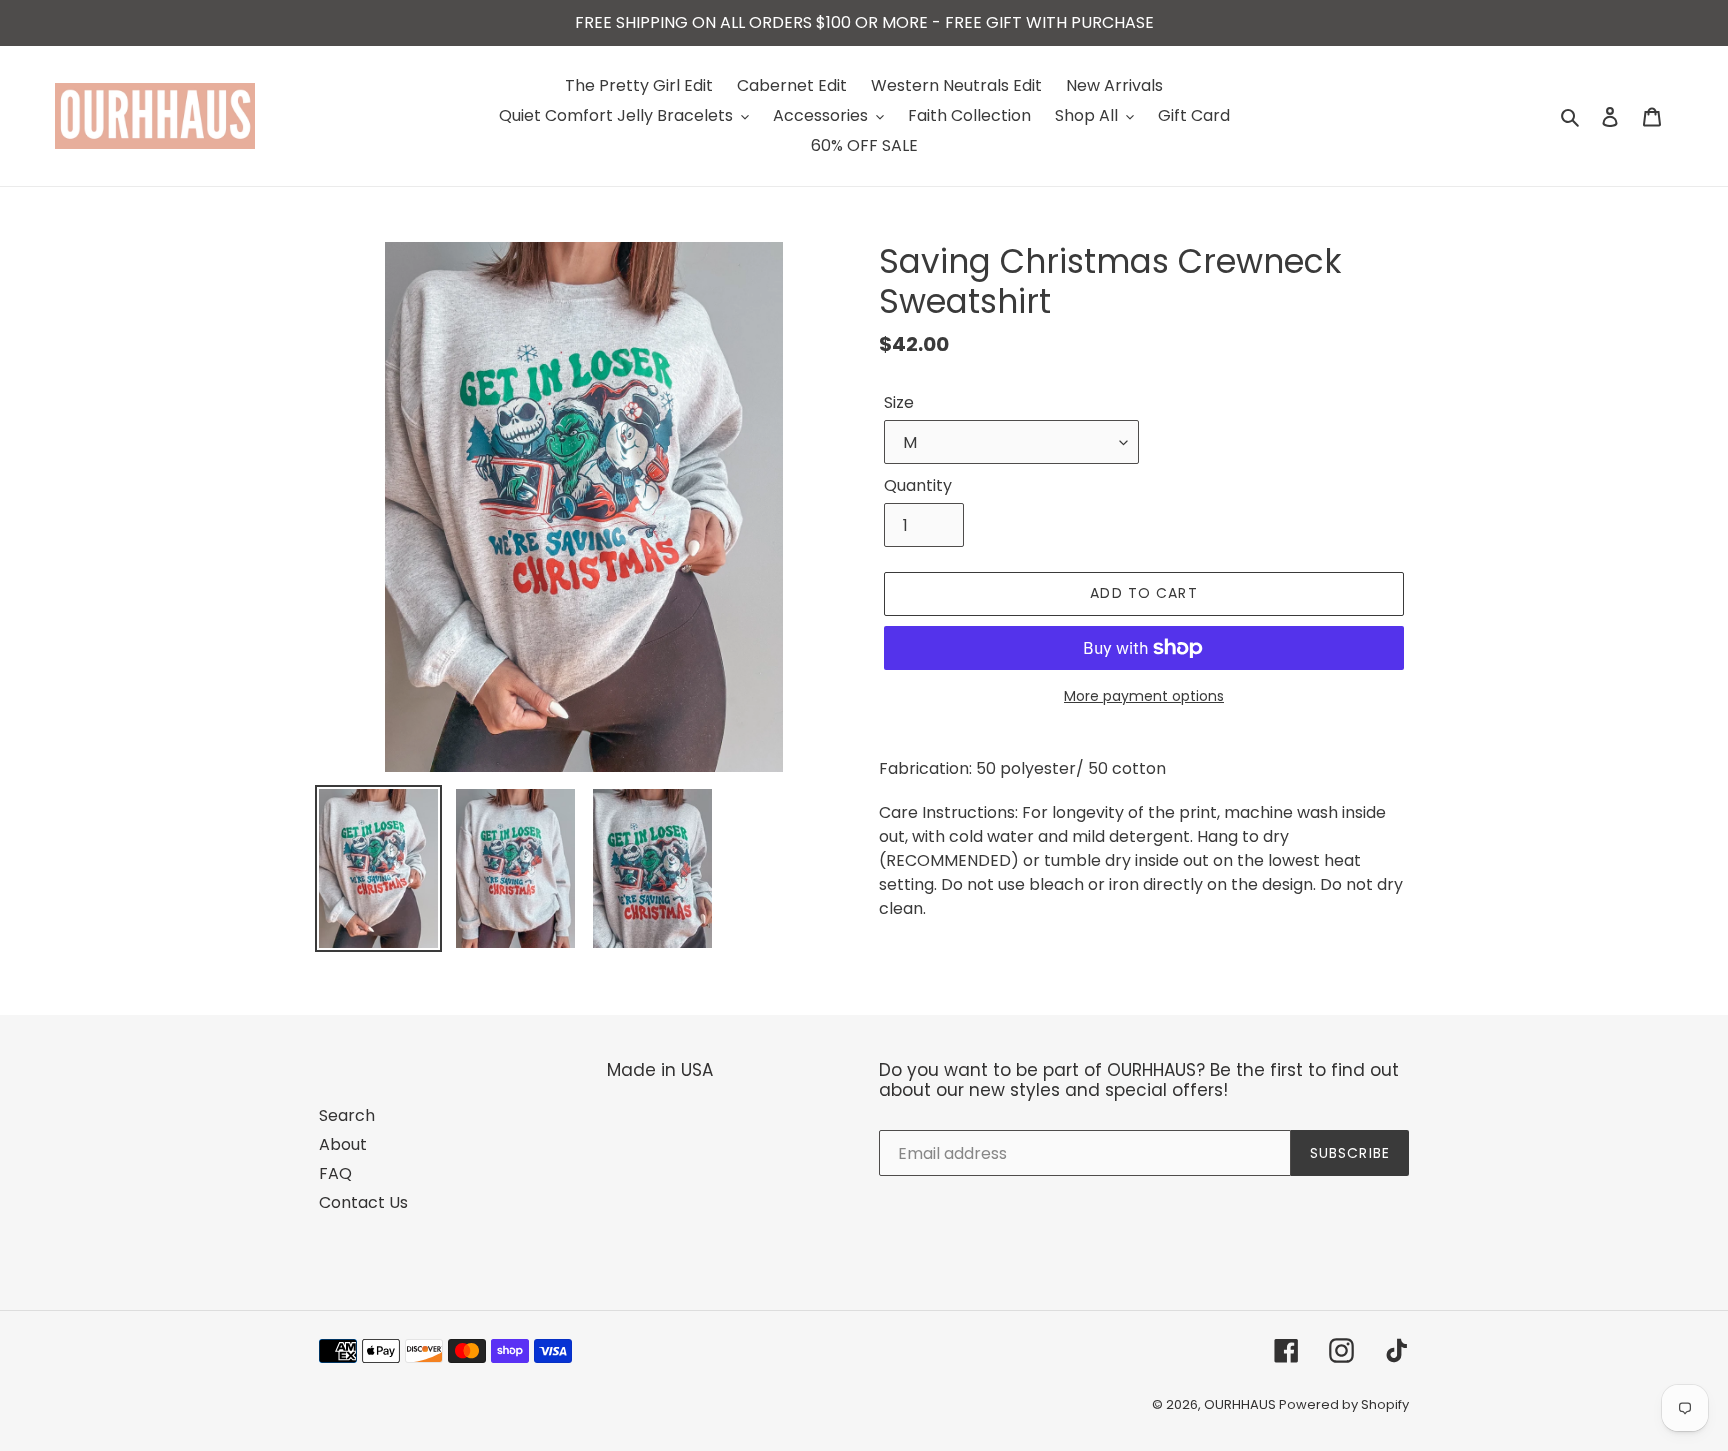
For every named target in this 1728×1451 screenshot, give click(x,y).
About (343, 1144)
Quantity (918, 485)
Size (899, 402)
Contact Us (363, 1202)
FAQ (335, 1173)
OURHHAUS (1241, 1404)
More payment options (1144, 696)
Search (347, 1115)
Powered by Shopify (1344, 1404)
